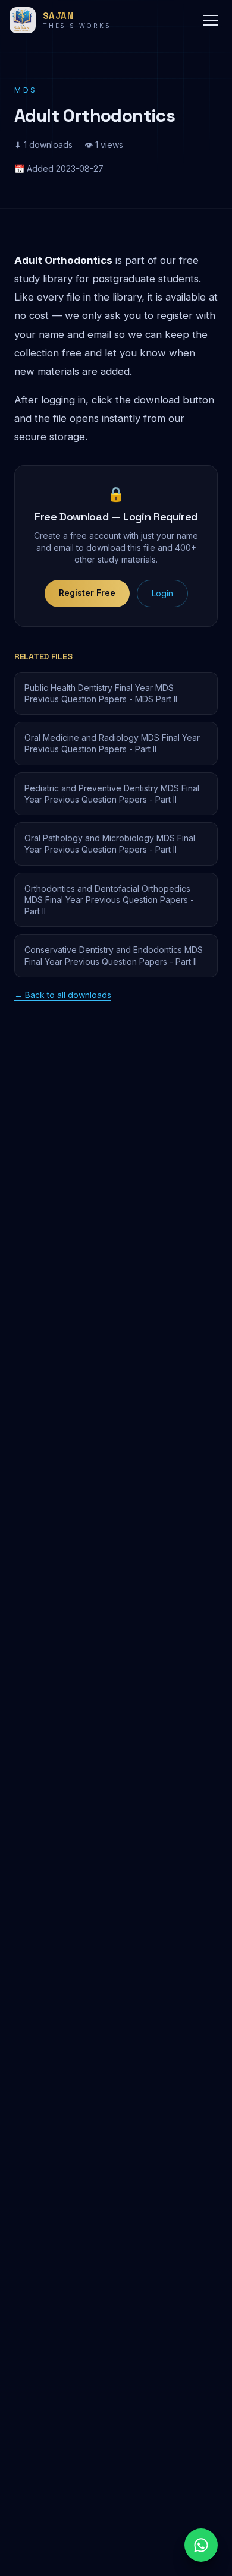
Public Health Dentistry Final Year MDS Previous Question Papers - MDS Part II (101, 693)
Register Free (87, 593)
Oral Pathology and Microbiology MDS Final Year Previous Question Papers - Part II (110, 844)
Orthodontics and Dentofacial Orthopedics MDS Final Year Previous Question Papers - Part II (109, 900)
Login (162, 593)
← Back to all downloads (63, 995)
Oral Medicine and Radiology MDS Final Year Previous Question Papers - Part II (112, 743)
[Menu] (211, 20)
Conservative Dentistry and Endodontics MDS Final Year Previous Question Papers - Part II (114, 955)
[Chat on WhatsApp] (201, 2545)
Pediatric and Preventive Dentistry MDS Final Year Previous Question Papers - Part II (112, 794)
